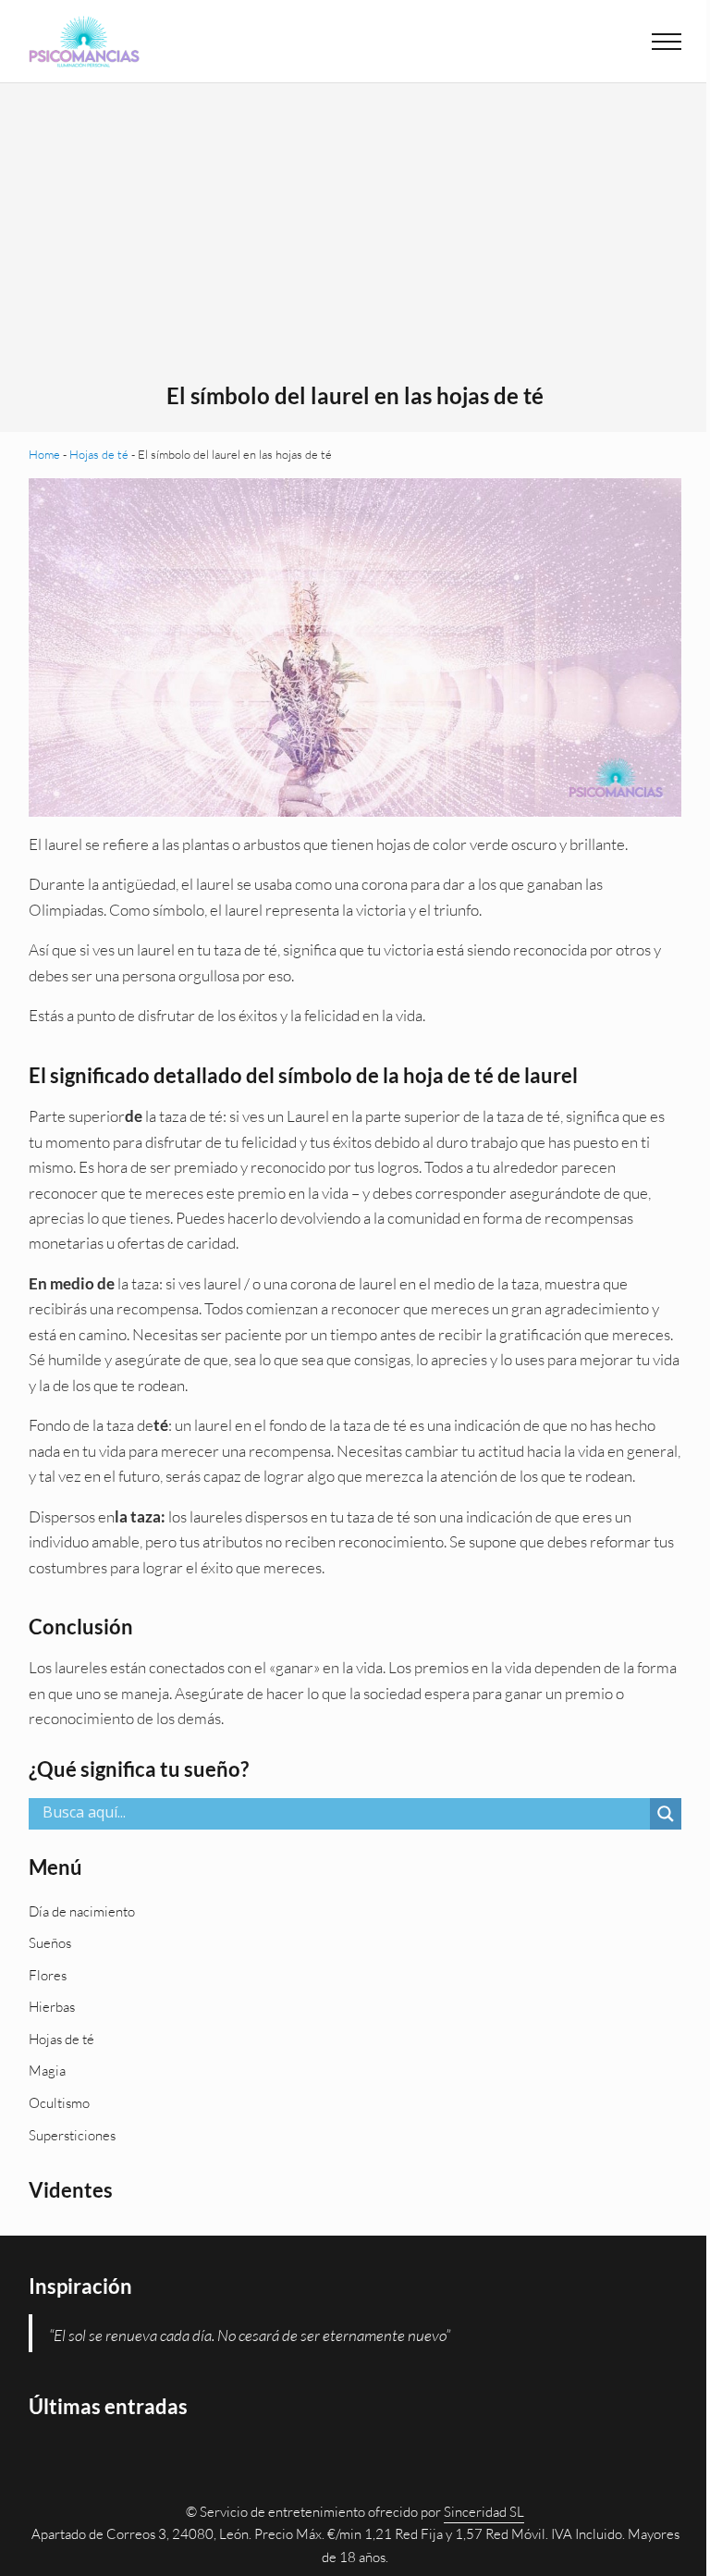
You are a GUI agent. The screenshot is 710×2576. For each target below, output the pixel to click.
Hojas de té (99, 454)
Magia (47, 2071)
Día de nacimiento (82, 1911)
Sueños (50, 1943)
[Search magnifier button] (666, 1814)
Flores (48, 1975)
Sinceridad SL (484, 2512)
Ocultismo (59, 2103)
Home (44, 454)
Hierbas (52, 2007)
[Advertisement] (355, 243)
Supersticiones (72, 2135)
